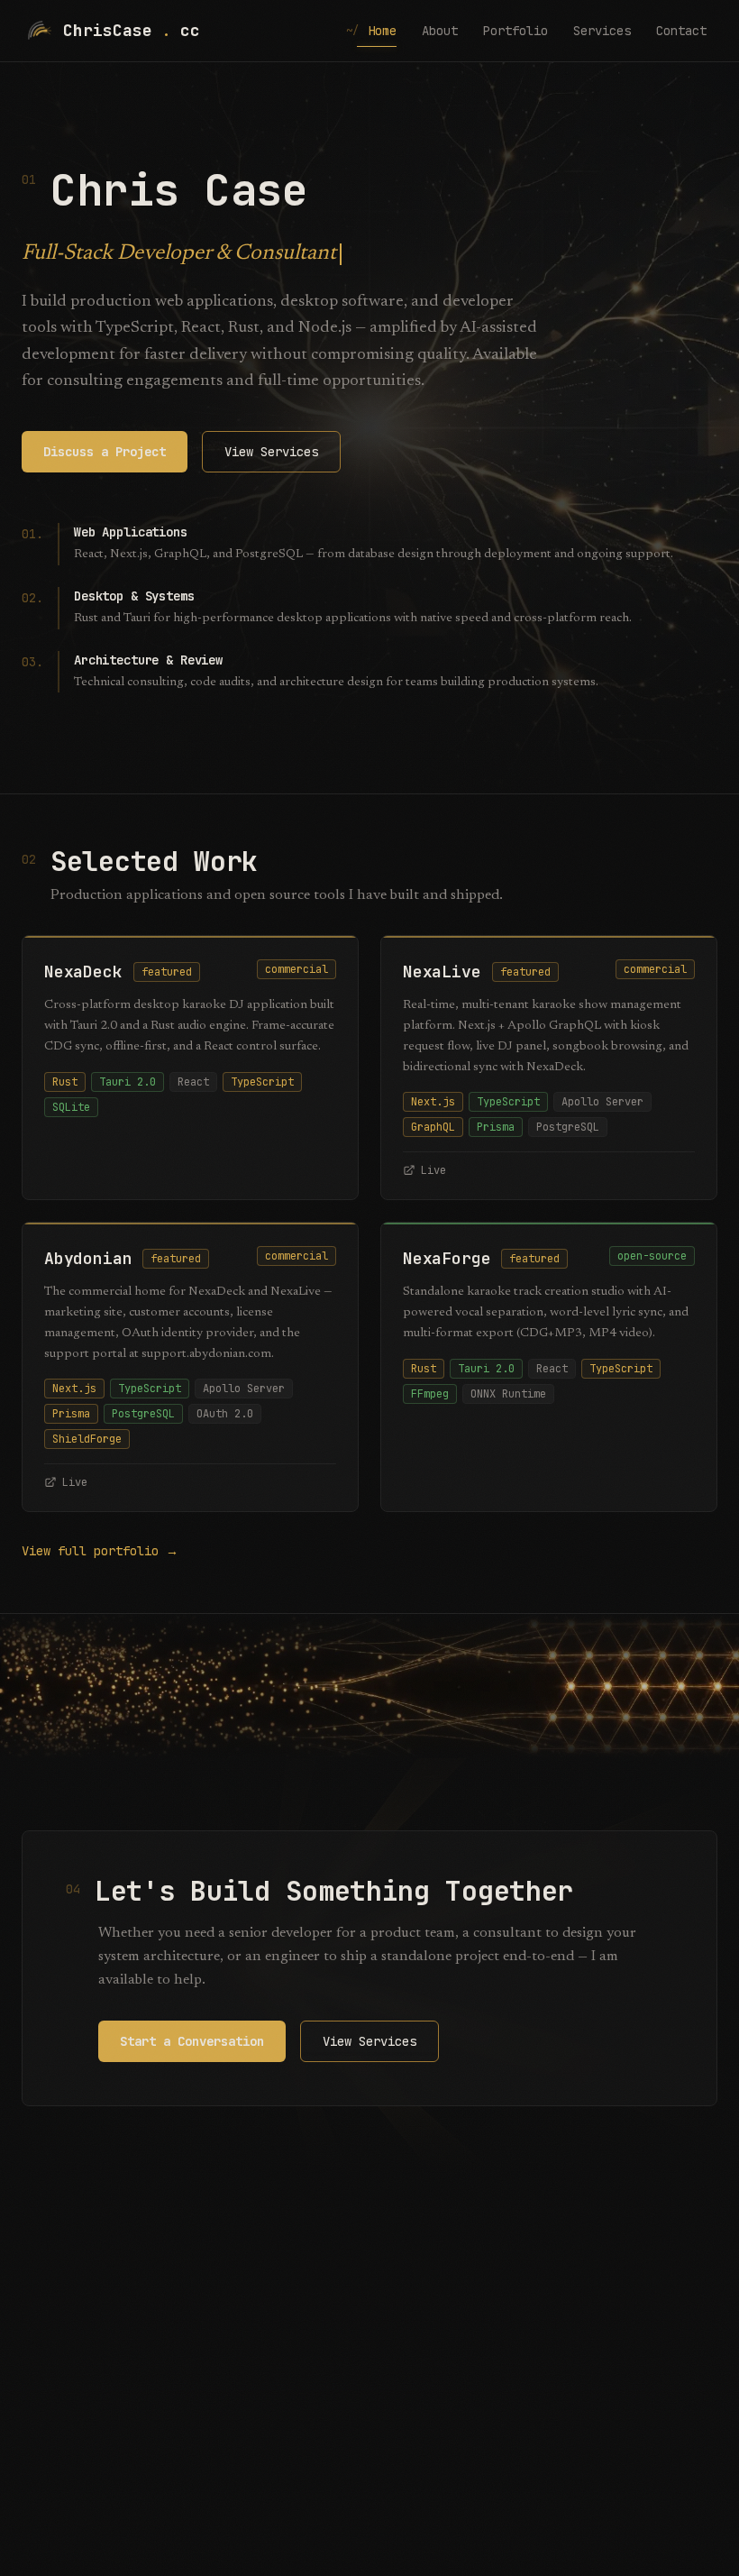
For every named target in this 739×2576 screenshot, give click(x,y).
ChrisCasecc (132, 30)
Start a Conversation (192, 2041)
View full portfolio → (100, 1551)
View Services (271, 452)
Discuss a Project (105, 452)
